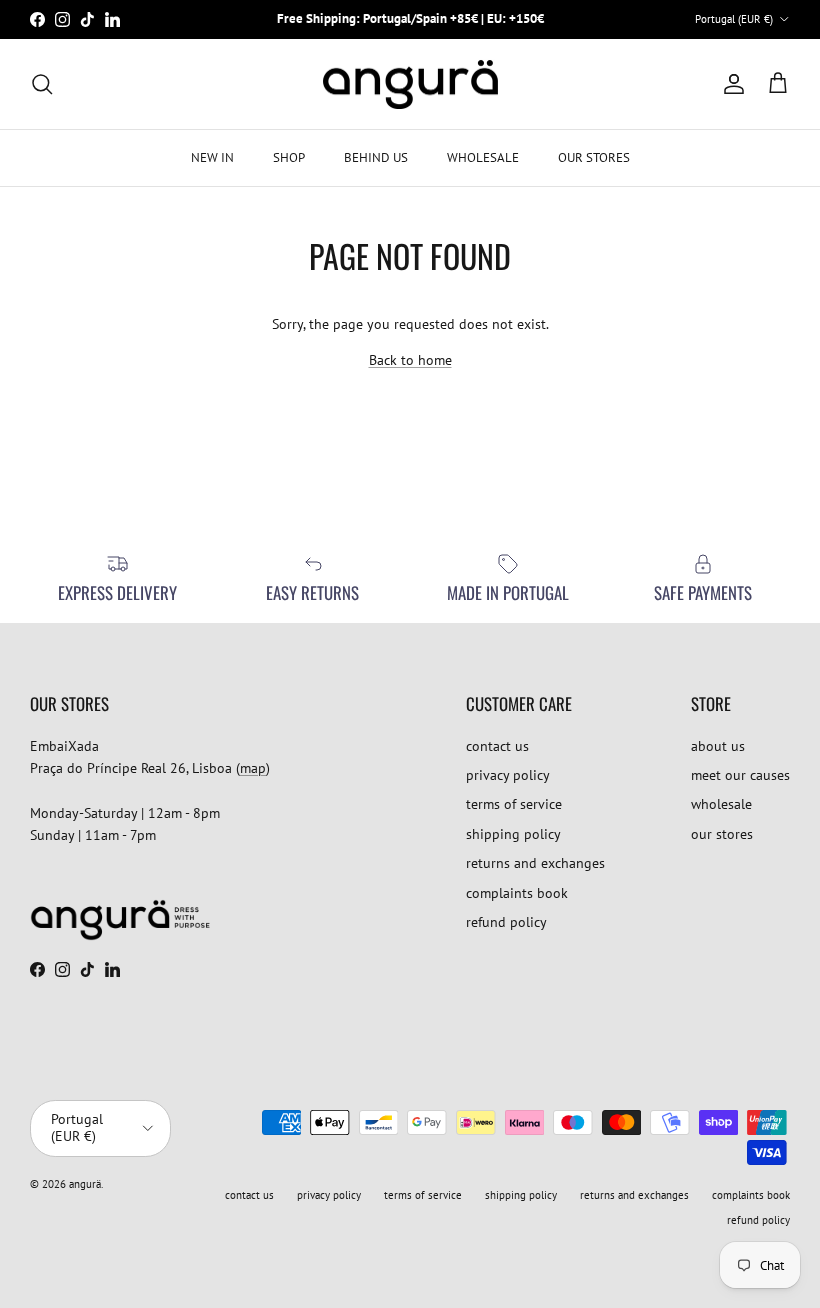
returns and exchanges (535, 863)
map (253, 768)
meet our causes (740, 775)
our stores (722, 834)
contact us (497, 746)
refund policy (506, 922)
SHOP (289, 157)
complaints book (517, 893)
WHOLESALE (483, 157)
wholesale (721, 804)
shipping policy (513, 834)
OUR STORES (594, 157)
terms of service (514, 804)
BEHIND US (376, 157)
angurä (85, 1184)
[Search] (42, 84)
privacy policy (508, 775)
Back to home (410, 360)
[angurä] (410, 84)
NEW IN (212, 157)
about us (718, 746)
